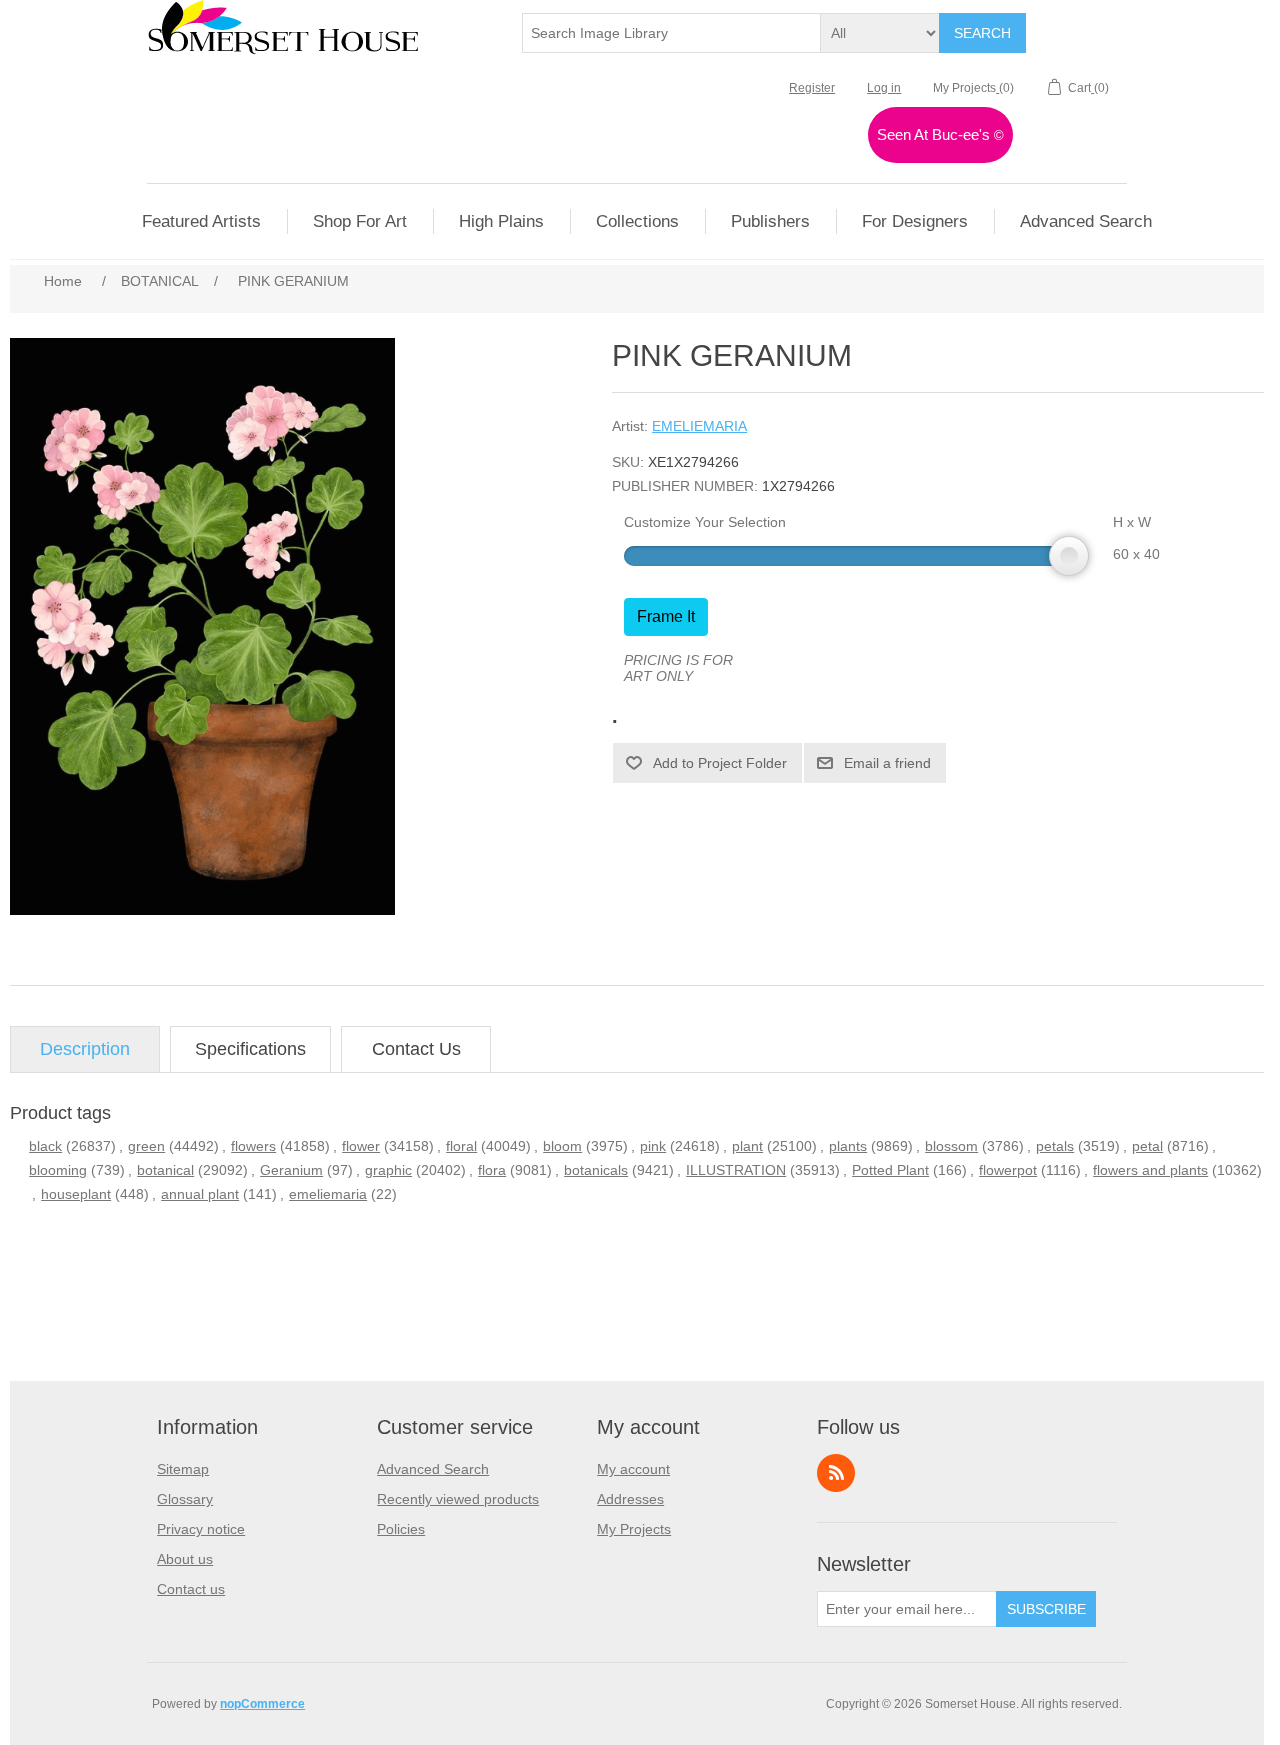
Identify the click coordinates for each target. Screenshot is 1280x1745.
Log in (884, 88)
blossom (951, 1146)
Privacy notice (201, 1529)
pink (653, 1146)
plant (747, 1146)
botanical (165, 1170)
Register (812, 88)
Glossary (185, 1499)
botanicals (596, 1170)
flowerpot (1008, 1170)
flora (492, 1170)
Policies (401, 1529)
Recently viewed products (458, 1499)
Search (982, 33)
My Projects (634, 1529)
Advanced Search (433, 1469)
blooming (58, 1170)
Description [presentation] (85, 1049)
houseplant (76, 1194)
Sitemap (183, 1469)
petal (1147, 1146)
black (45, 1146)
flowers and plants (1150, 1170)
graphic (388, 1170)
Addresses (630, 1499)
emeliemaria (328, 1194)
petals (1055, 1146)
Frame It (666, 616)
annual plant (200, 1194)
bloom (562, 1146)
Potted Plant (890, 1170)
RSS (836, 1473)
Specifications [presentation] (250, 1049)
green (146, 1146)
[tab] (85, 1049)
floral (461, 1146)
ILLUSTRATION (736, 1170)
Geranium (291, 1170)
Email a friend (887, 763)
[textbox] (672, 33)
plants (848, 1146)
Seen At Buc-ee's (940, 134)
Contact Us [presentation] (416, 1049)
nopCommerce (262, 1704)
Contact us (191, 1589)
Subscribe (1046, 1609)
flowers (253, 1146)
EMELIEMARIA (699, 426)
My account (633, 1469)
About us (185, 1559)
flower (361, 1146)
